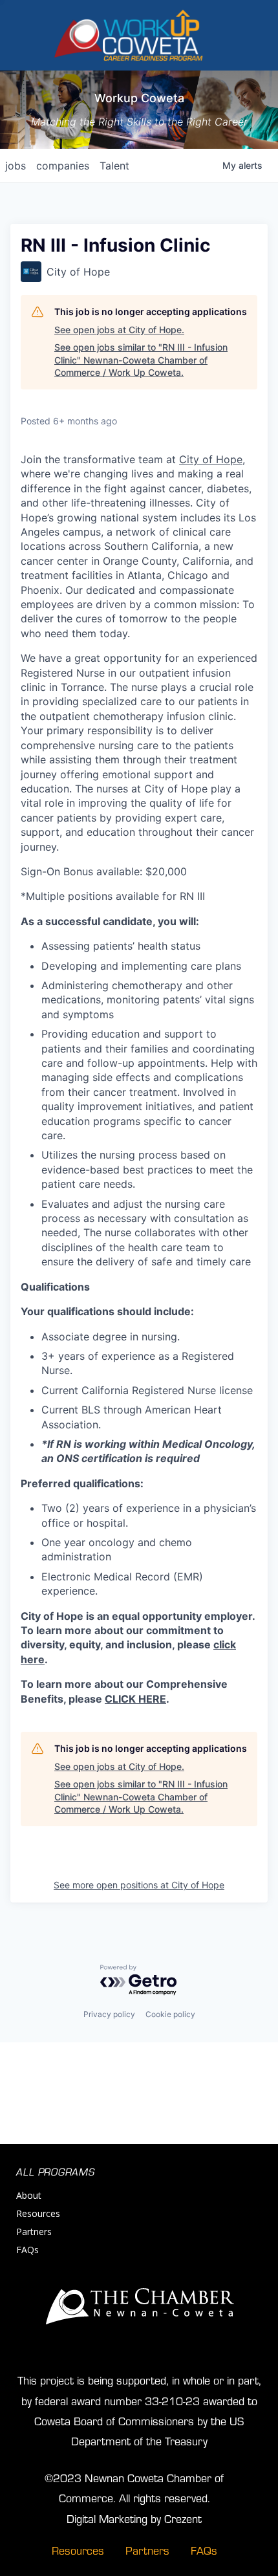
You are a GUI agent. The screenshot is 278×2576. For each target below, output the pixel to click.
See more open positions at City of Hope (139, 1885)
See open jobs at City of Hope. (119, 330)
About (29, 2195)
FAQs (27, 2250)
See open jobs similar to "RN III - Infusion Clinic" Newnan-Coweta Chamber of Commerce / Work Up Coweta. (141, 360)
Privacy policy (109, 2014)
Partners (34, 2232)
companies (63, 166)
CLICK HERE (135, 1699)
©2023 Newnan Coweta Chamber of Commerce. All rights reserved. (134, 2487)
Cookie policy (170, 2014)
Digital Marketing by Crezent (134, 2518)
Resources (38, 2213)
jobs (16, 166)
